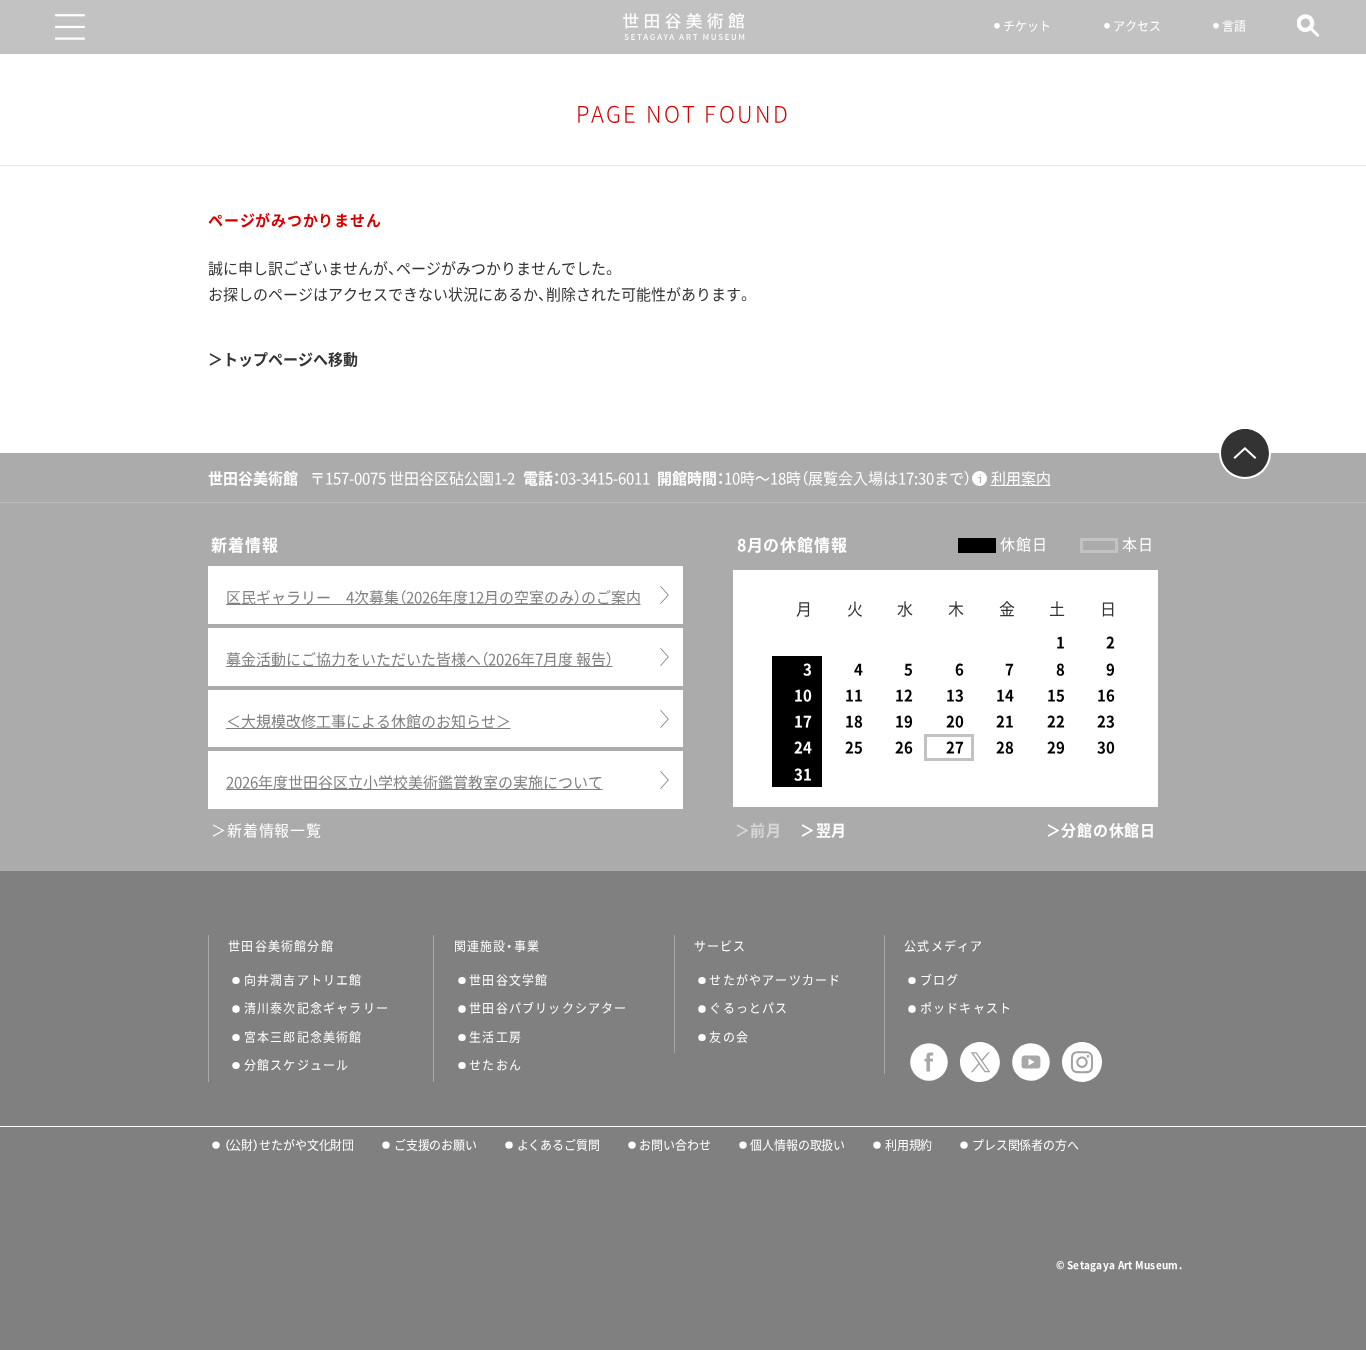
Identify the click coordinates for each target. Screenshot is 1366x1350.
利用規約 (908, 1145)
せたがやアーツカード (775, 980)
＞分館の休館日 (1101, 830)
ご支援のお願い (435, 1145)
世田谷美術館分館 (281, 946)
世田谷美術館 (683, 26)
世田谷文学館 (508, 980)
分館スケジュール (297, 1065)
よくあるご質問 (558, 1145)
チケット (1027, 26)
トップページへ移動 (290, 359)
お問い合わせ (674, 1145)
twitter (980, 1062)
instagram (1082, 1062)
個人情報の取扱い (797, 1145)
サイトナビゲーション (70, 27)
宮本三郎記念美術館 (303, 1037)
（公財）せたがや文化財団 (289, 1145)
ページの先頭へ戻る (1245, 453)
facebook (929, 1062)
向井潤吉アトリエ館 (303, 980)
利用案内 (1021, 478)
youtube (1031, 1062)
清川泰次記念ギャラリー (316, 1008)
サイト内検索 (1308, 25)
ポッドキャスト (966, 1008)
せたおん (495, 1065)
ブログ (940, 980)
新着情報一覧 (274, 830)
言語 (1234, 26)
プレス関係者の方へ (1025, 1145)
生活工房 (495, 1037)
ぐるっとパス (748, 1008)
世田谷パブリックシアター (548, 1008)
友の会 (729, 1037)
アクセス (1137, 26)
